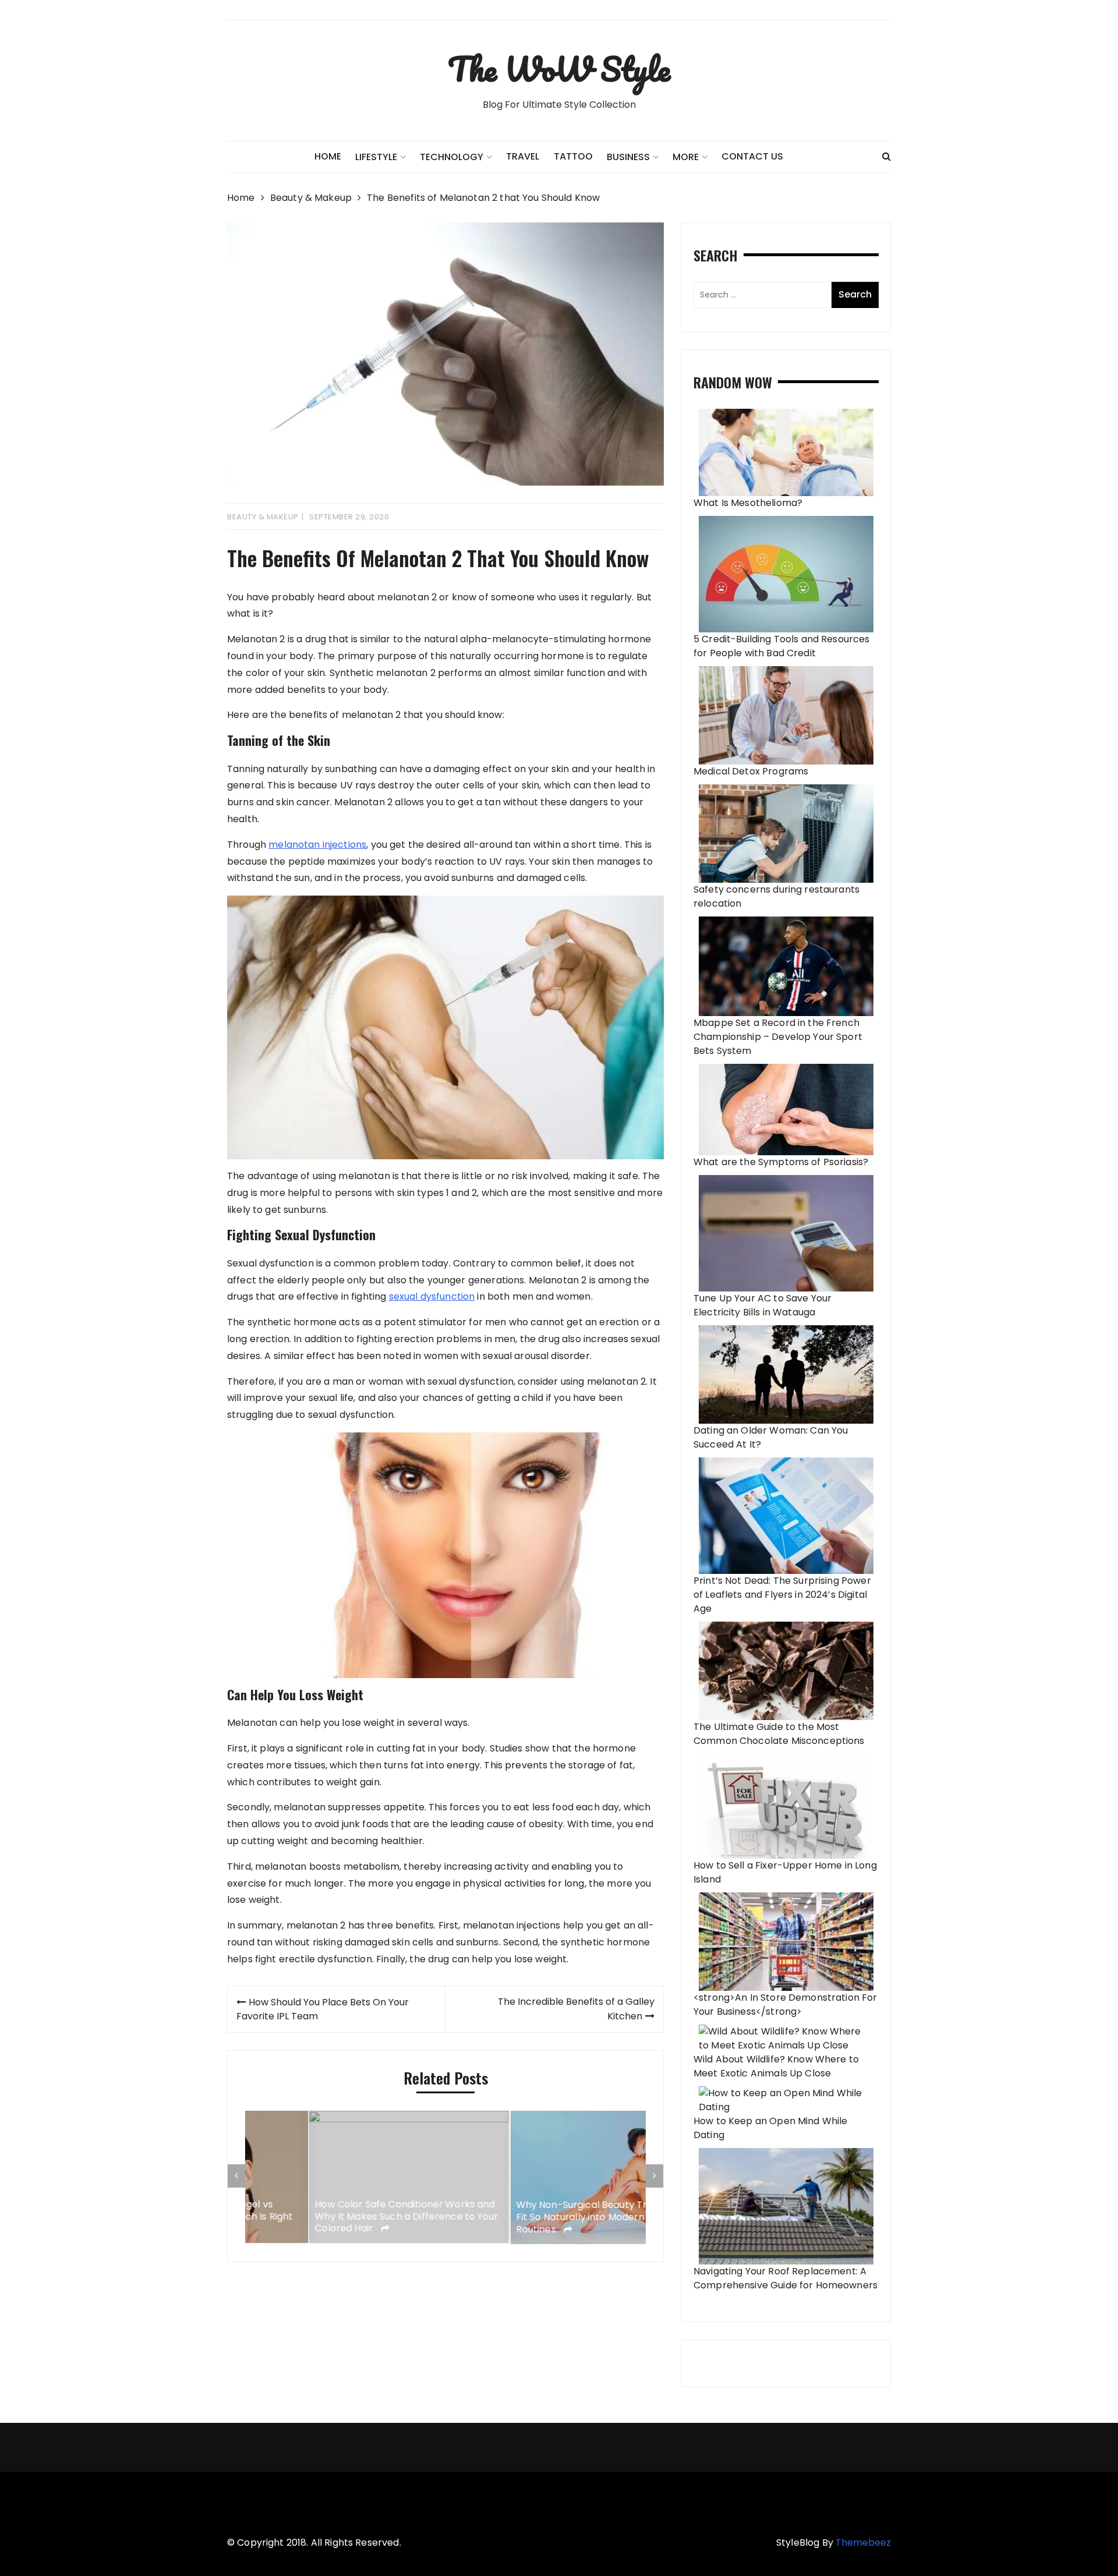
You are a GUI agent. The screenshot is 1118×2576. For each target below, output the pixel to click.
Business (628, 157)
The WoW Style (559, 69)
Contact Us (752, 156)
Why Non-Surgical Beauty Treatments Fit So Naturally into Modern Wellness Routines (541, 2217)
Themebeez (863, 2543)
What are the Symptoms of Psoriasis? (781, 1162)
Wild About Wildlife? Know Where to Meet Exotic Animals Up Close (776, 2066)
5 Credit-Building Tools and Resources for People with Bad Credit (782, 646)
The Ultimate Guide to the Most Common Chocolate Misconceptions (779, 1734)
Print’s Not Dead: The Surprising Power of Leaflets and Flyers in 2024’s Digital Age (782, 1595)
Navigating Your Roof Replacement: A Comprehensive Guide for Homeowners (786, 2278)
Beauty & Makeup (263, 517)
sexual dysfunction (432, 1296)
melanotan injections (317, 845)
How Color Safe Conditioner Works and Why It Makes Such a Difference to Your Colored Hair (343, 2217)
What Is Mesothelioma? (748, 503)
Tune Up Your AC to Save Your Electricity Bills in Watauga (763, 1305)
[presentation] (236, 2176)
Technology (452, 157)
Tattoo (573, 156)
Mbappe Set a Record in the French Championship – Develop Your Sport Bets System (778, 1037)
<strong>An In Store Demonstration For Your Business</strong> (786, 2004)
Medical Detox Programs (751, 771)
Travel (523, 156)
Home (328, 156)
